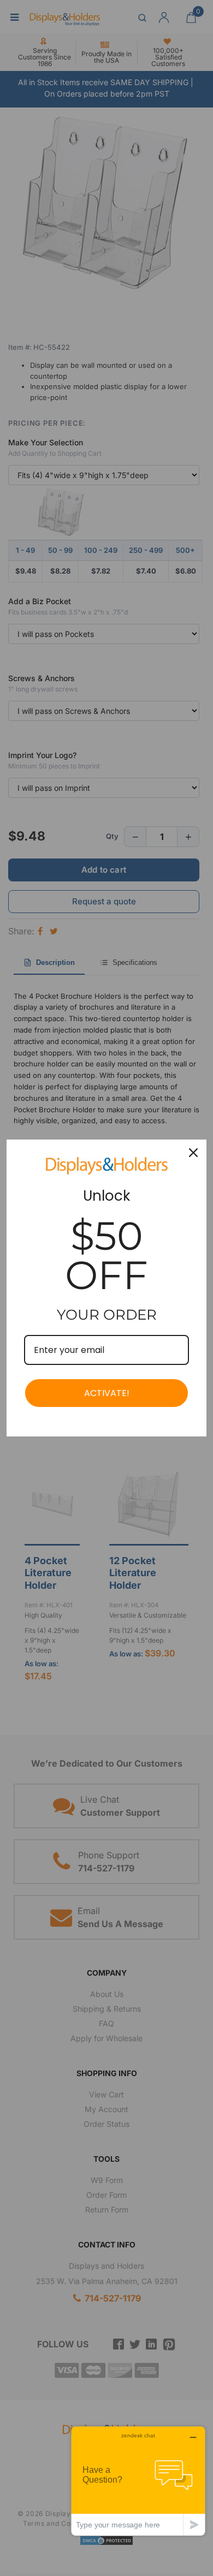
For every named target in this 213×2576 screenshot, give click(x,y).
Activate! (107, 1393)
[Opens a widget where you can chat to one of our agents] (138, 2481)
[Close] (193, 1153)
